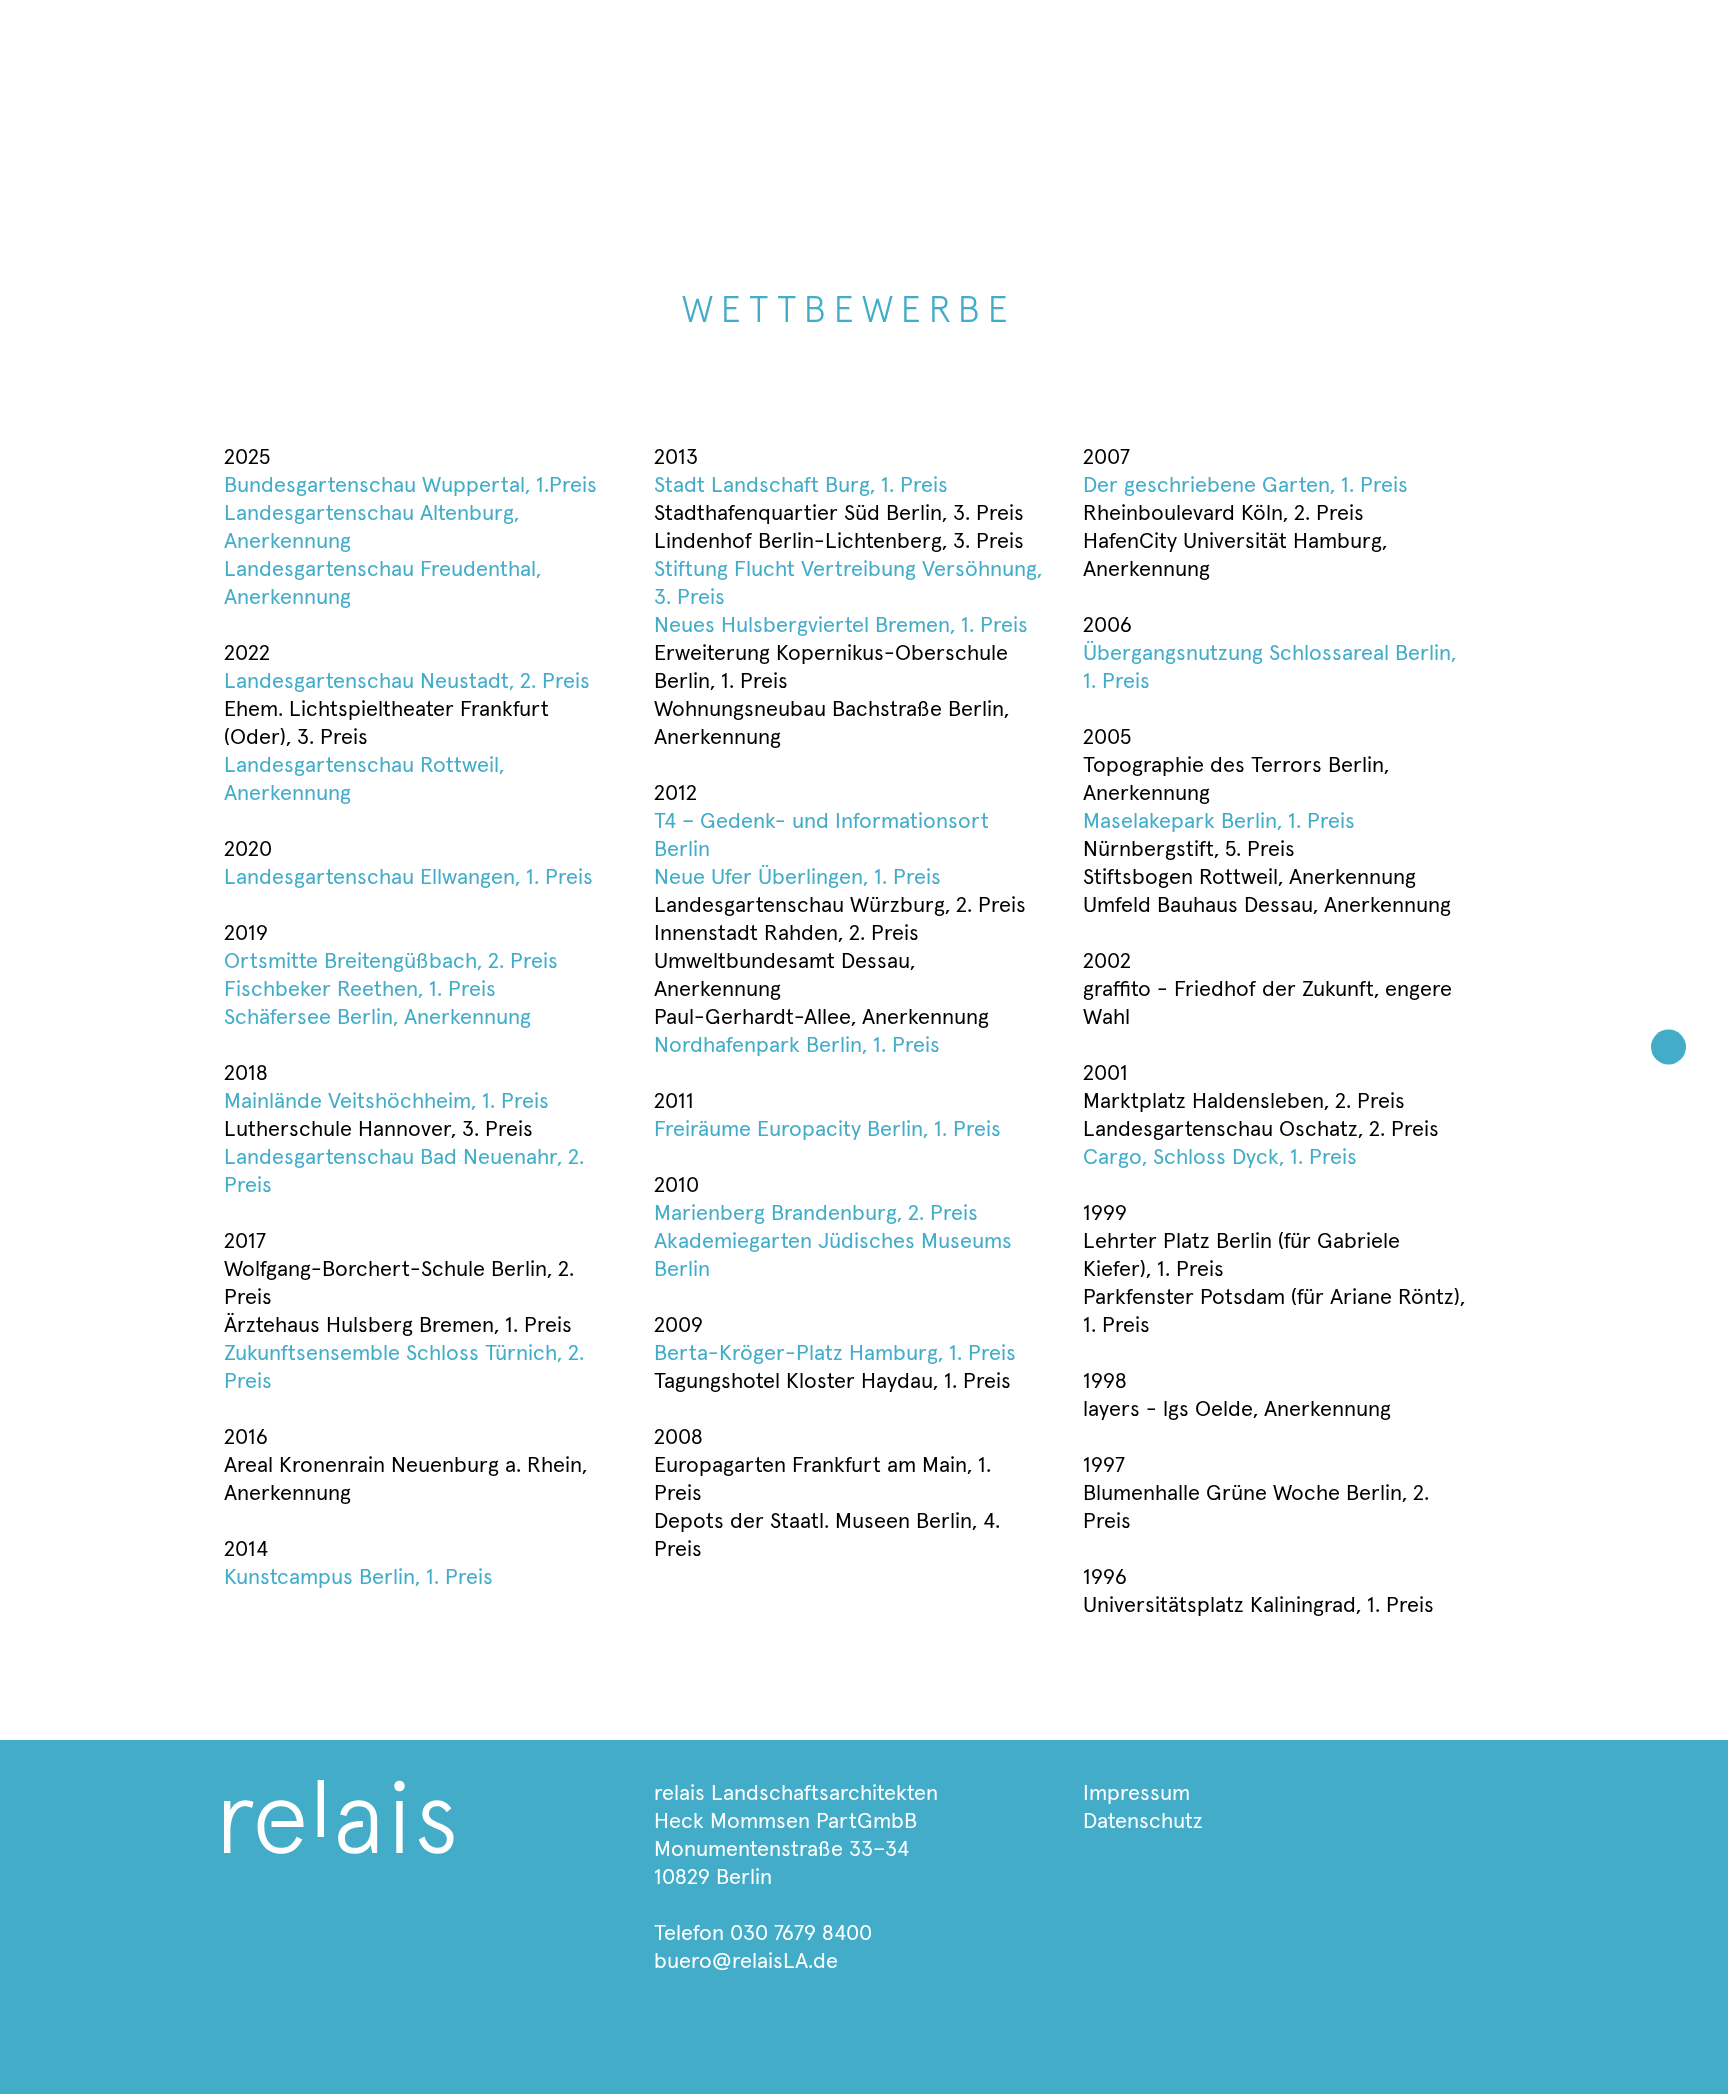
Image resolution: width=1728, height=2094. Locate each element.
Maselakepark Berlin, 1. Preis (1219, 822)
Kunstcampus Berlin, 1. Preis (358, 1578)
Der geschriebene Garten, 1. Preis (1245, 486)
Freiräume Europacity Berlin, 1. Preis (827, 1130)
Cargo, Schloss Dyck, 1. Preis (1220, 1158)
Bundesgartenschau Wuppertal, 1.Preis (410, 486)
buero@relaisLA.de (746, 1962)
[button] (1668, 1047)
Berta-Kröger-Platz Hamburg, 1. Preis (835, 1354)
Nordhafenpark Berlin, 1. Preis (797, 1046)
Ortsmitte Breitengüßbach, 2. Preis (391, 962)
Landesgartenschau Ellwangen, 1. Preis (408, 878)
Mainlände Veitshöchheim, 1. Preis (386, 1102)
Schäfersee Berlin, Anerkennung (377, 1018)
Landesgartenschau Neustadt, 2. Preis (407, 682)
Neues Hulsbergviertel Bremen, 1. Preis (841, 626)
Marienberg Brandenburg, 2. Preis (816, 1214)
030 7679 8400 (801, 1934)
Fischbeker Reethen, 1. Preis (360, 990)
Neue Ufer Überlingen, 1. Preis (797, 878)
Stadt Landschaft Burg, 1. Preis (801, 486)
